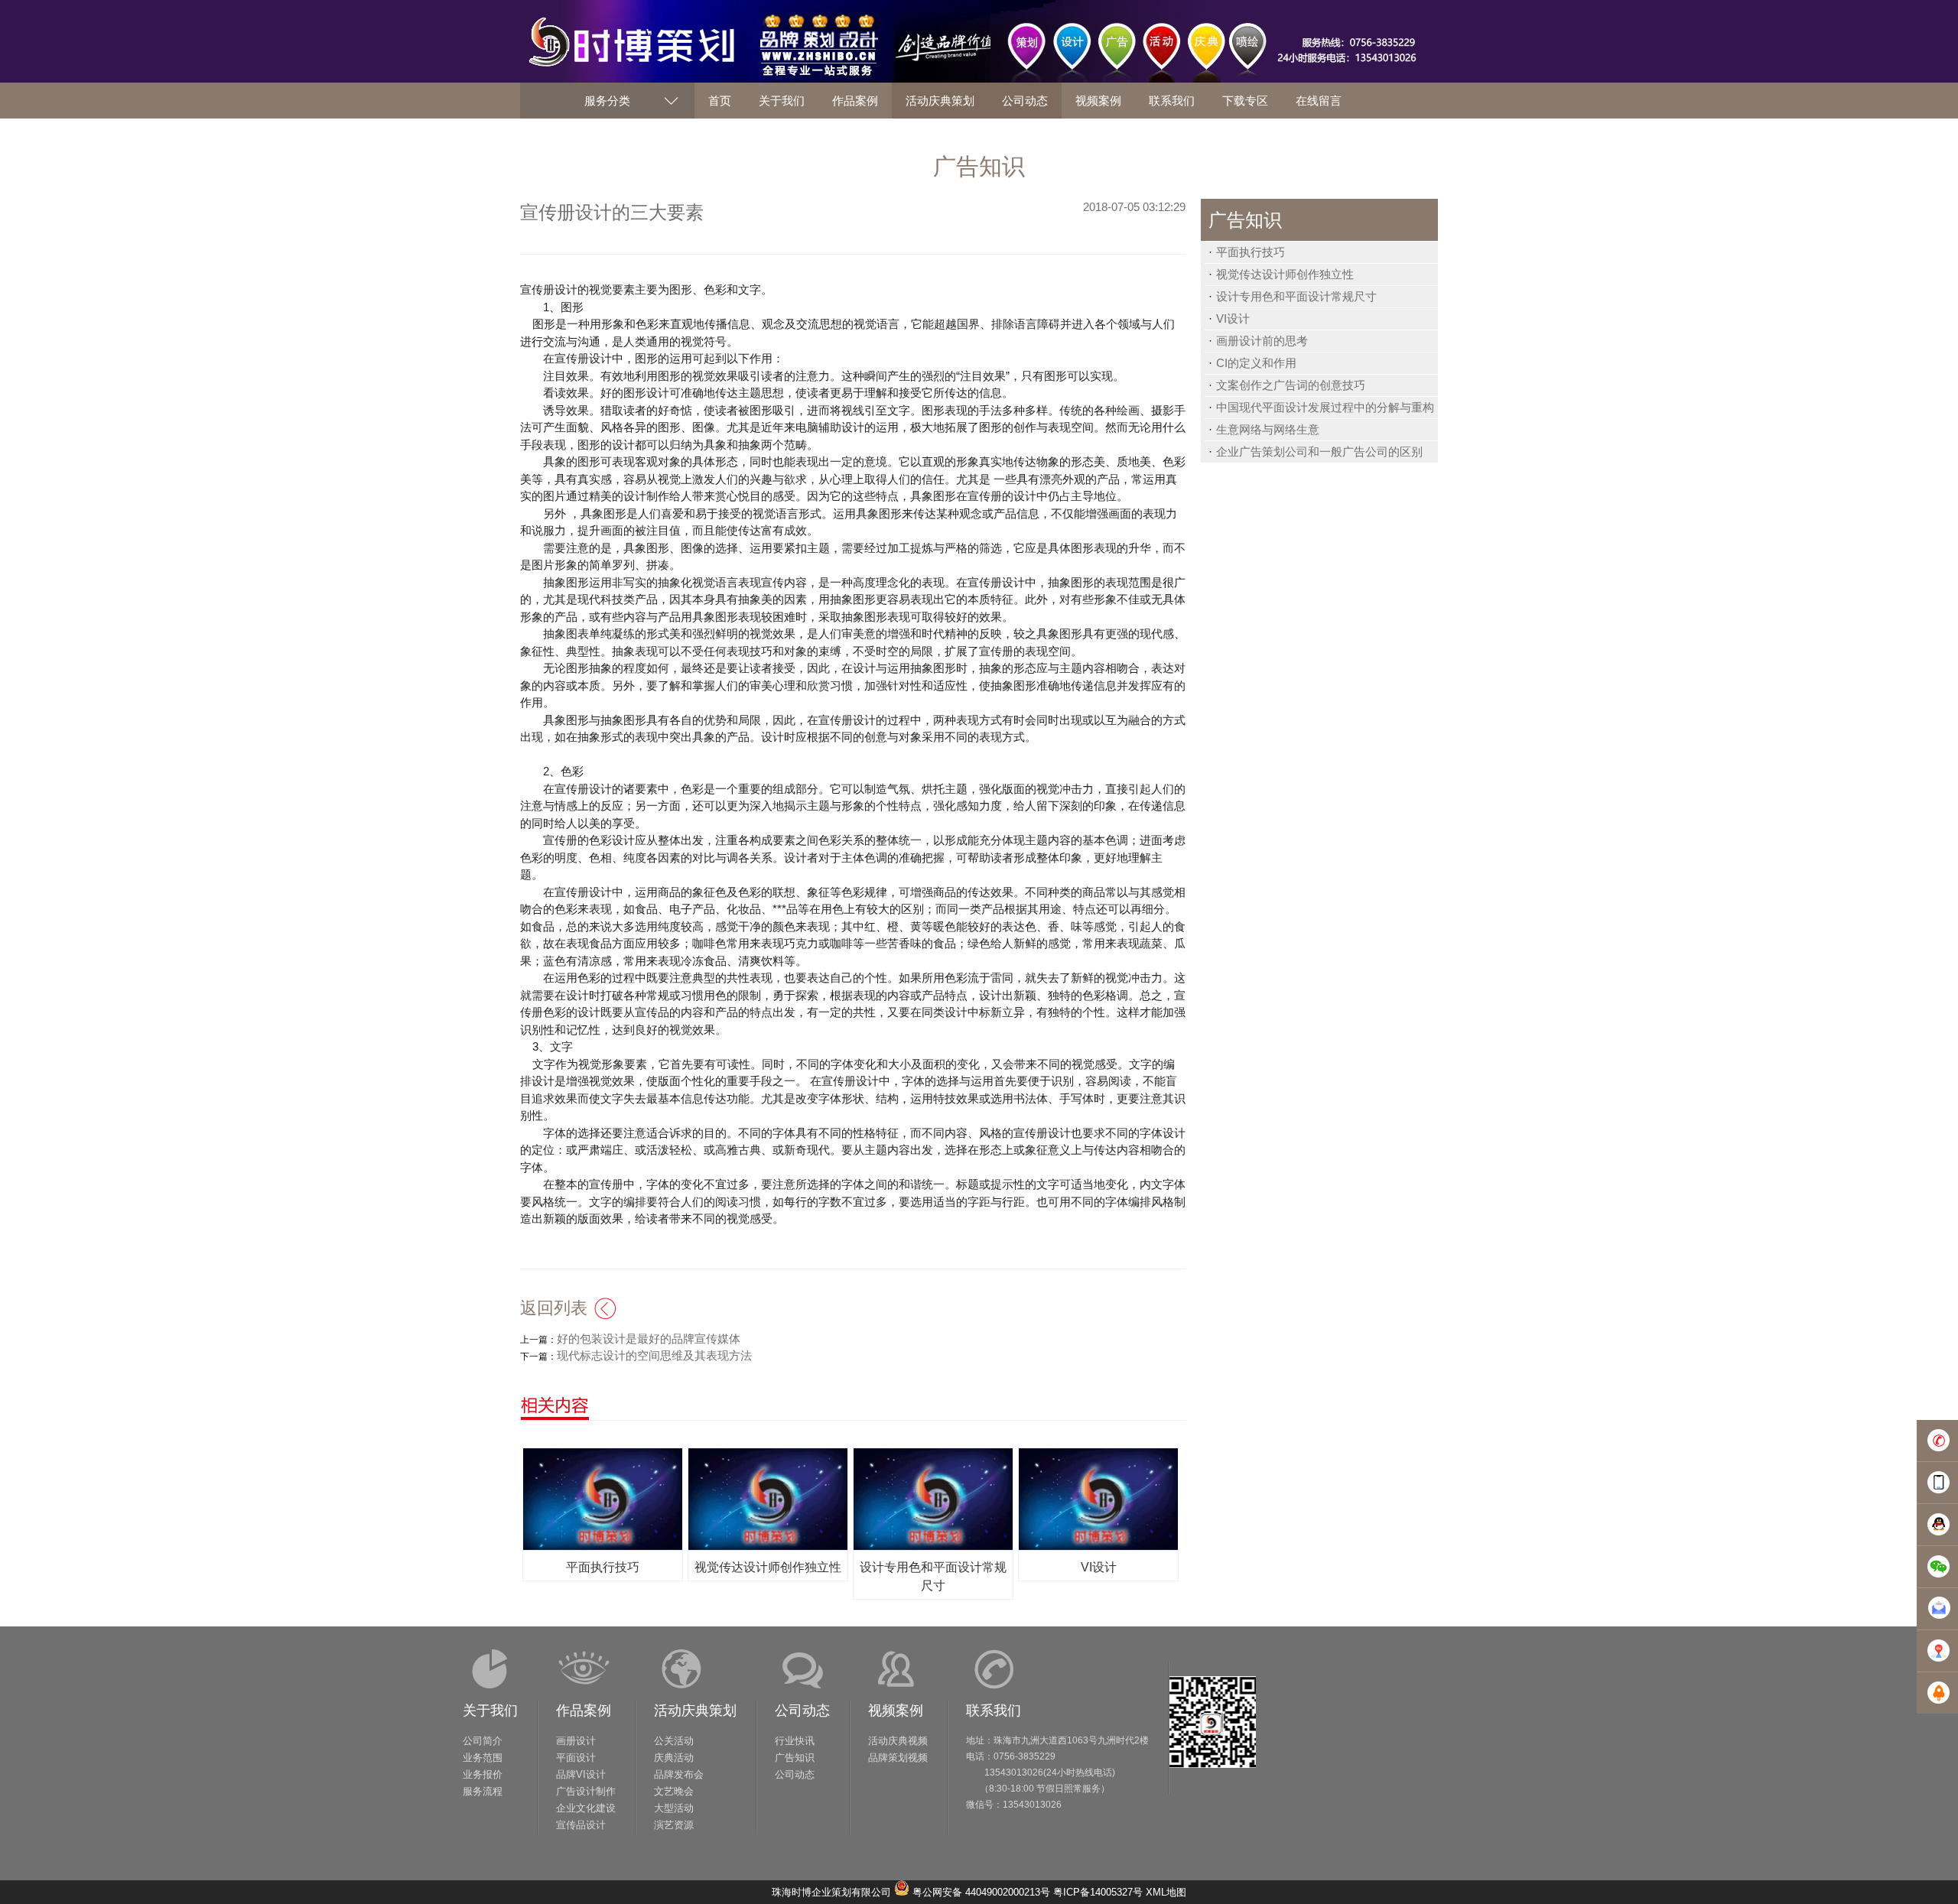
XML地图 (1166, 1892)
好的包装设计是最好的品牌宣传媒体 (649, 1339)
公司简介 (483, 1741)
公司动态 (802, 1711)
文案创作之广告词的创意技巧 (1291, 385)
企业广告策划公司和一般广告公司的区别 (1319, 452)
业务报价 (483, 1774)
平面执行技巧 (1251, 252)
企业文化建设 (586, 1808)
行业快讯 (795, 1741)
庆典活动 (674, 1758)
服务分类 (607, 101)
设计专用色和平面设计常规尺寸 (1296, 296)
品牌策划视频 (898, 1758)
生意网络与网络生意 (1268, 429)
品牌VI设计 (581, 1774)
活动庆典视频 (898, 1741)
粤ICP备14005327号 (1098, 1892)
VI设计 (1233, 318)
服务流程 (483, 1791)
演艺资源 (674, 1825)
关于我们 (490, 1711)
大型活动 (674, 1808)
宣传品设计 (581, 1825)
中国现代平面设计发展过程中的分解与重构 (1325, 407)
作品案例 (584, 1711)
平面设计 (576, 1758)
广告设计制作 (586, 1791)
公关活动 (674, 1741)
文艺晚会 (674, 1791)
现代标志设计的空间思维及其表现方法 (654, 1355)
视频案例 (896, 1711)
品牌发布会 (679, 1774)
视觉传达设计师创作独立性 (1285, 274)
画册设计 (576, 1741)
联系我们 (994, 1711)
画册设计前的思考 (1262, 341)
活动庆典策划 (695, 1711)
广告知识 (795, 1758)
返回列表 (554, 1308)
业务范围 (483, 1758)
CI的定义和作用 (1256, 363)
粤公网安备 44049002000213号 (981, 1892)
